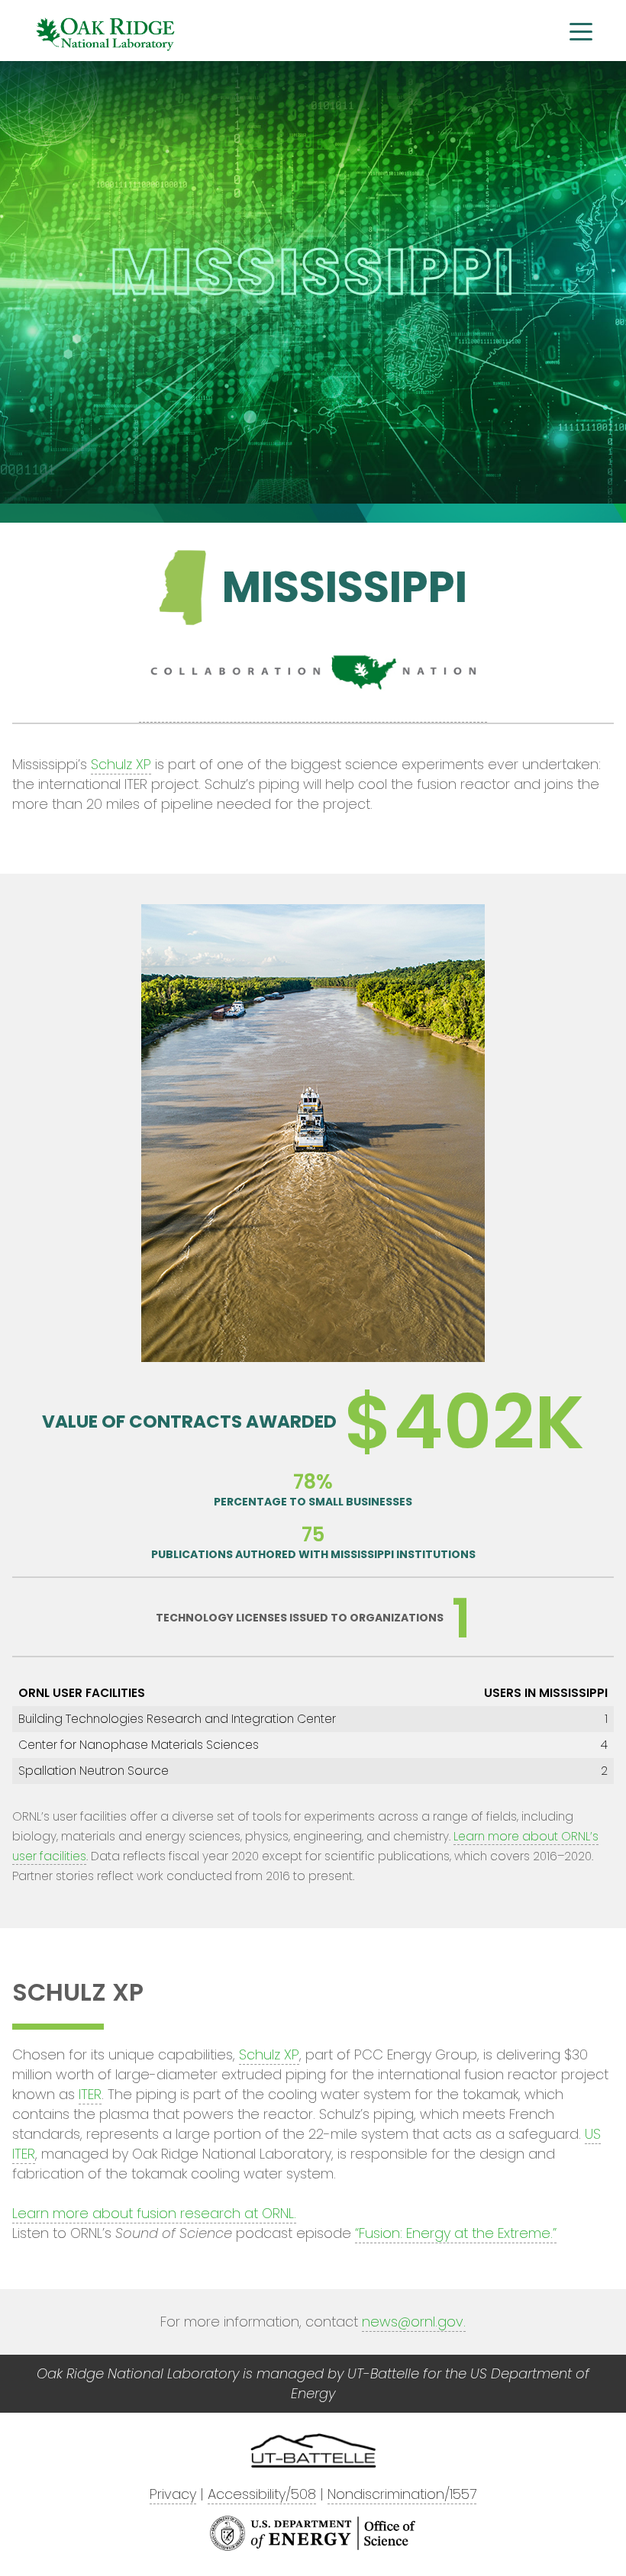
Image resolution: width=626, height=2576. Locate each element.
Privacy (173, 2494)
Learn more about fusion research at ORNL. (154, 2213)
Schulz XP (121, 764)
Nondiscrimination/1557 (402, 2494)
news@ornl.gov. (414, 2322)
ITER (90, 2094)
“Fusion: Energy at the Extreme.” (456, 2233)
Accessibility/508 (262, 2494)
